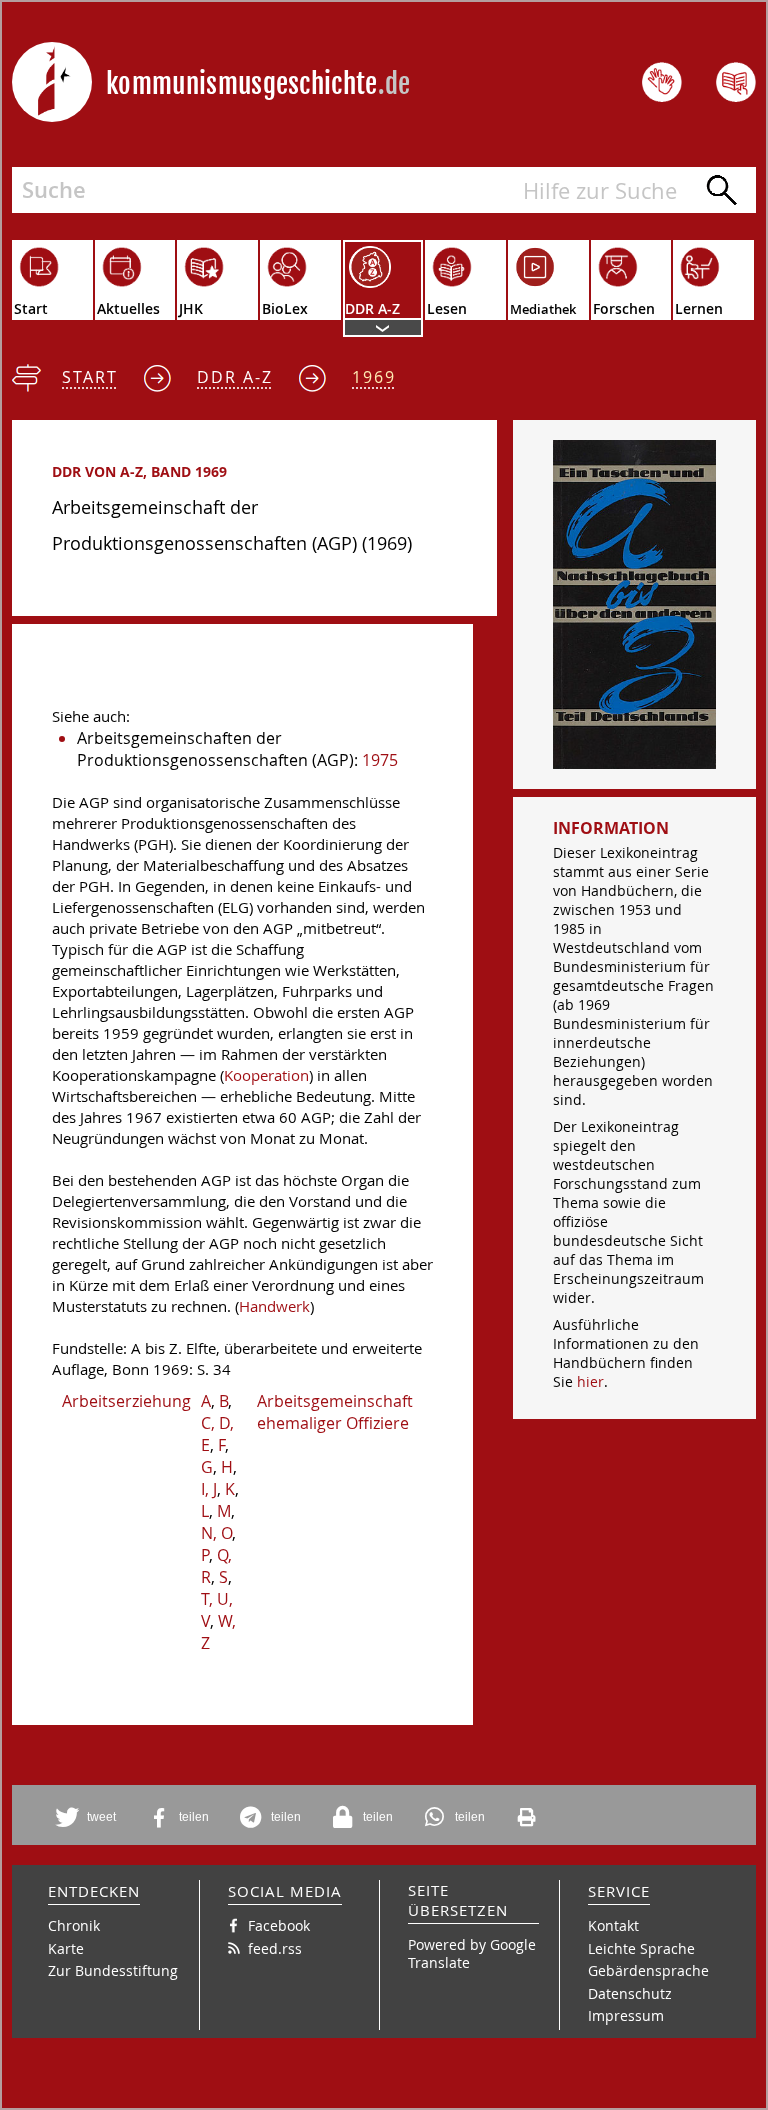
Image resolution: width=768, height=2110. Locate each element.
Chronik (74, 1925)
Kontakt (613, 1925)
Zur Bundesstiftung (113, 1970)
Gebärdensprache (648, 1970)
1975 (380, 760)
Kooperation (266, 1075)
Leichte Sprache (641, 1948)
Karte (66, 1948)
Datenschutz (630, 1993)
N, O (216, 1533)
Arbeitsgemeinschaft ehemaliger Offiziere (335, 1412)
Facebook (279, 1925)
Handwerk (274, 1306)
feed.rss (275, 1948)
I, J (209, 1489)
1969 (374, 377)
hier (590, 1381)
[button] (89, 1817)
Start (90, 377)
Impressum (626, 2015)
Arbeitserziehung (126, 1401)
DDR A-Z (235, 377)
